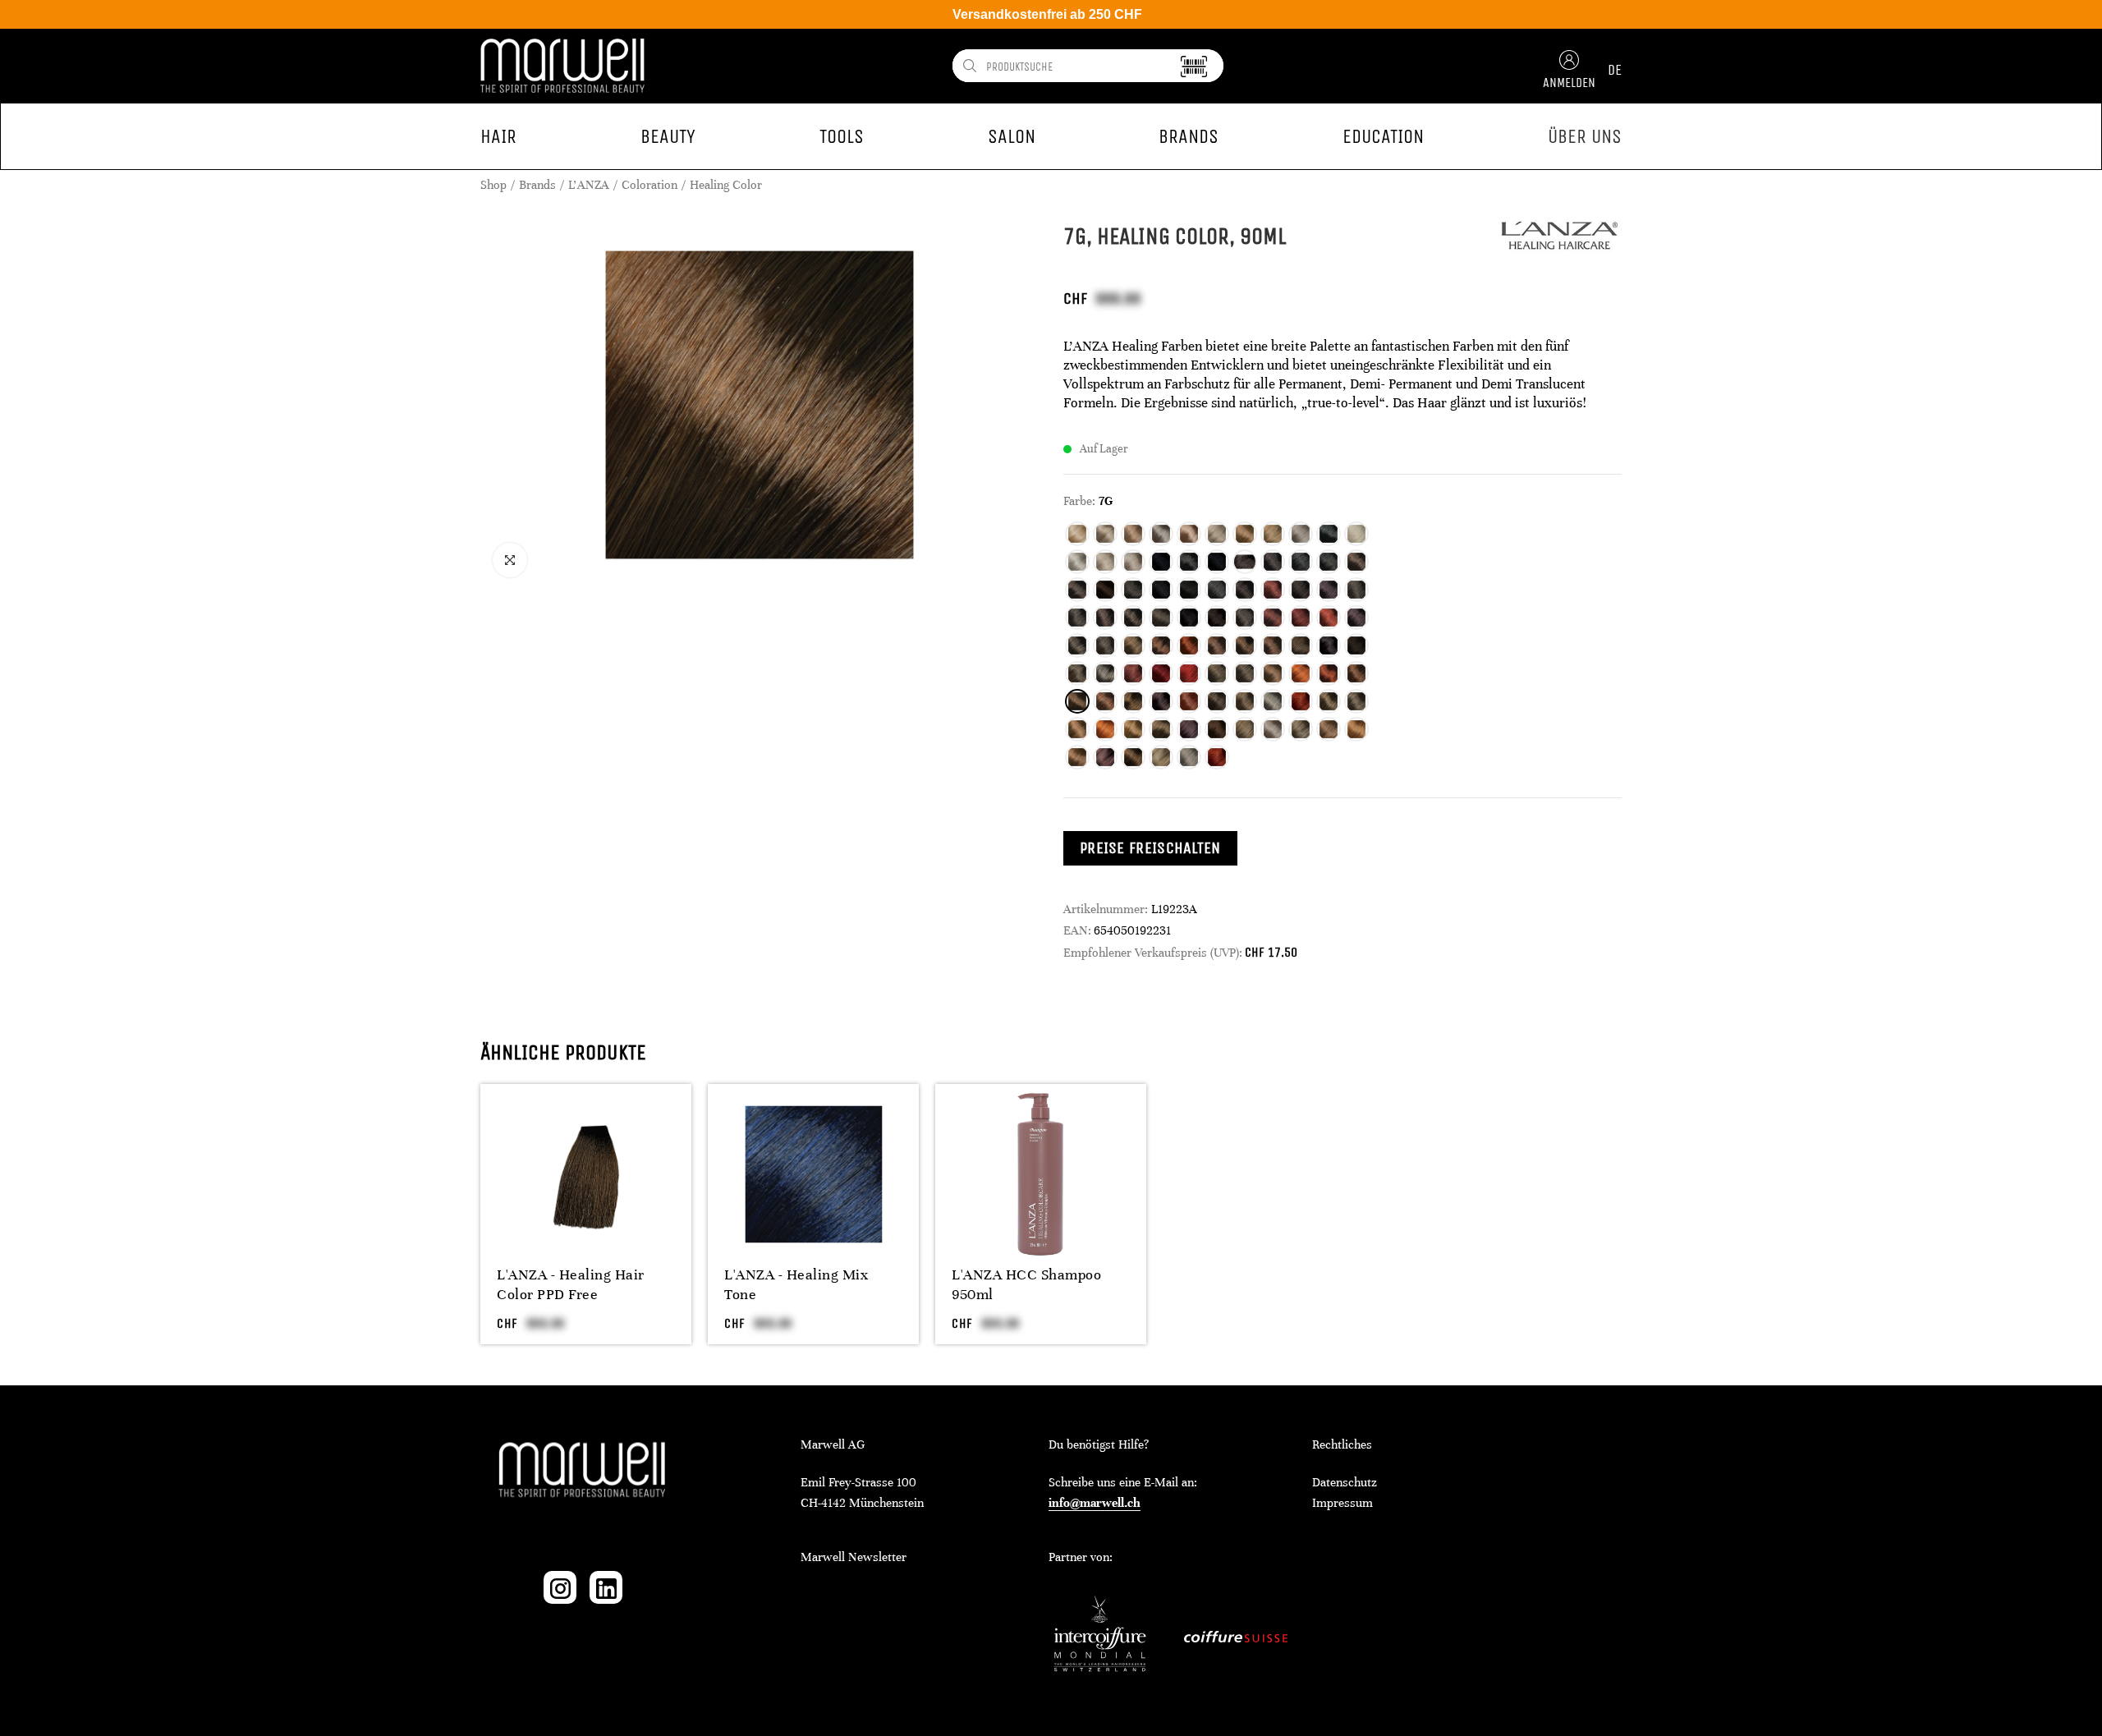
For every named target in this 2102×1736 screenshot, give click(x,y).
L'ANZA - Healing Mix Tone (796, 1284)
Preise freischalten (1150, 848)
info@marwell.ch (1095, 1503)
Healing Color (726, 185)
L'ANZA (589, 185)
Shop (493, 185)
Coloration (649, 185)
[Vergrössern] (510, 560)
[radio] (1077, 534)
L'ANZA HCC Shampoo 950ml (1026, 1284)
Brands (537, 185)
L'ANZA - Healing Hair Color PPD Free (571, 1284)
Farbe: (1079, 501)
